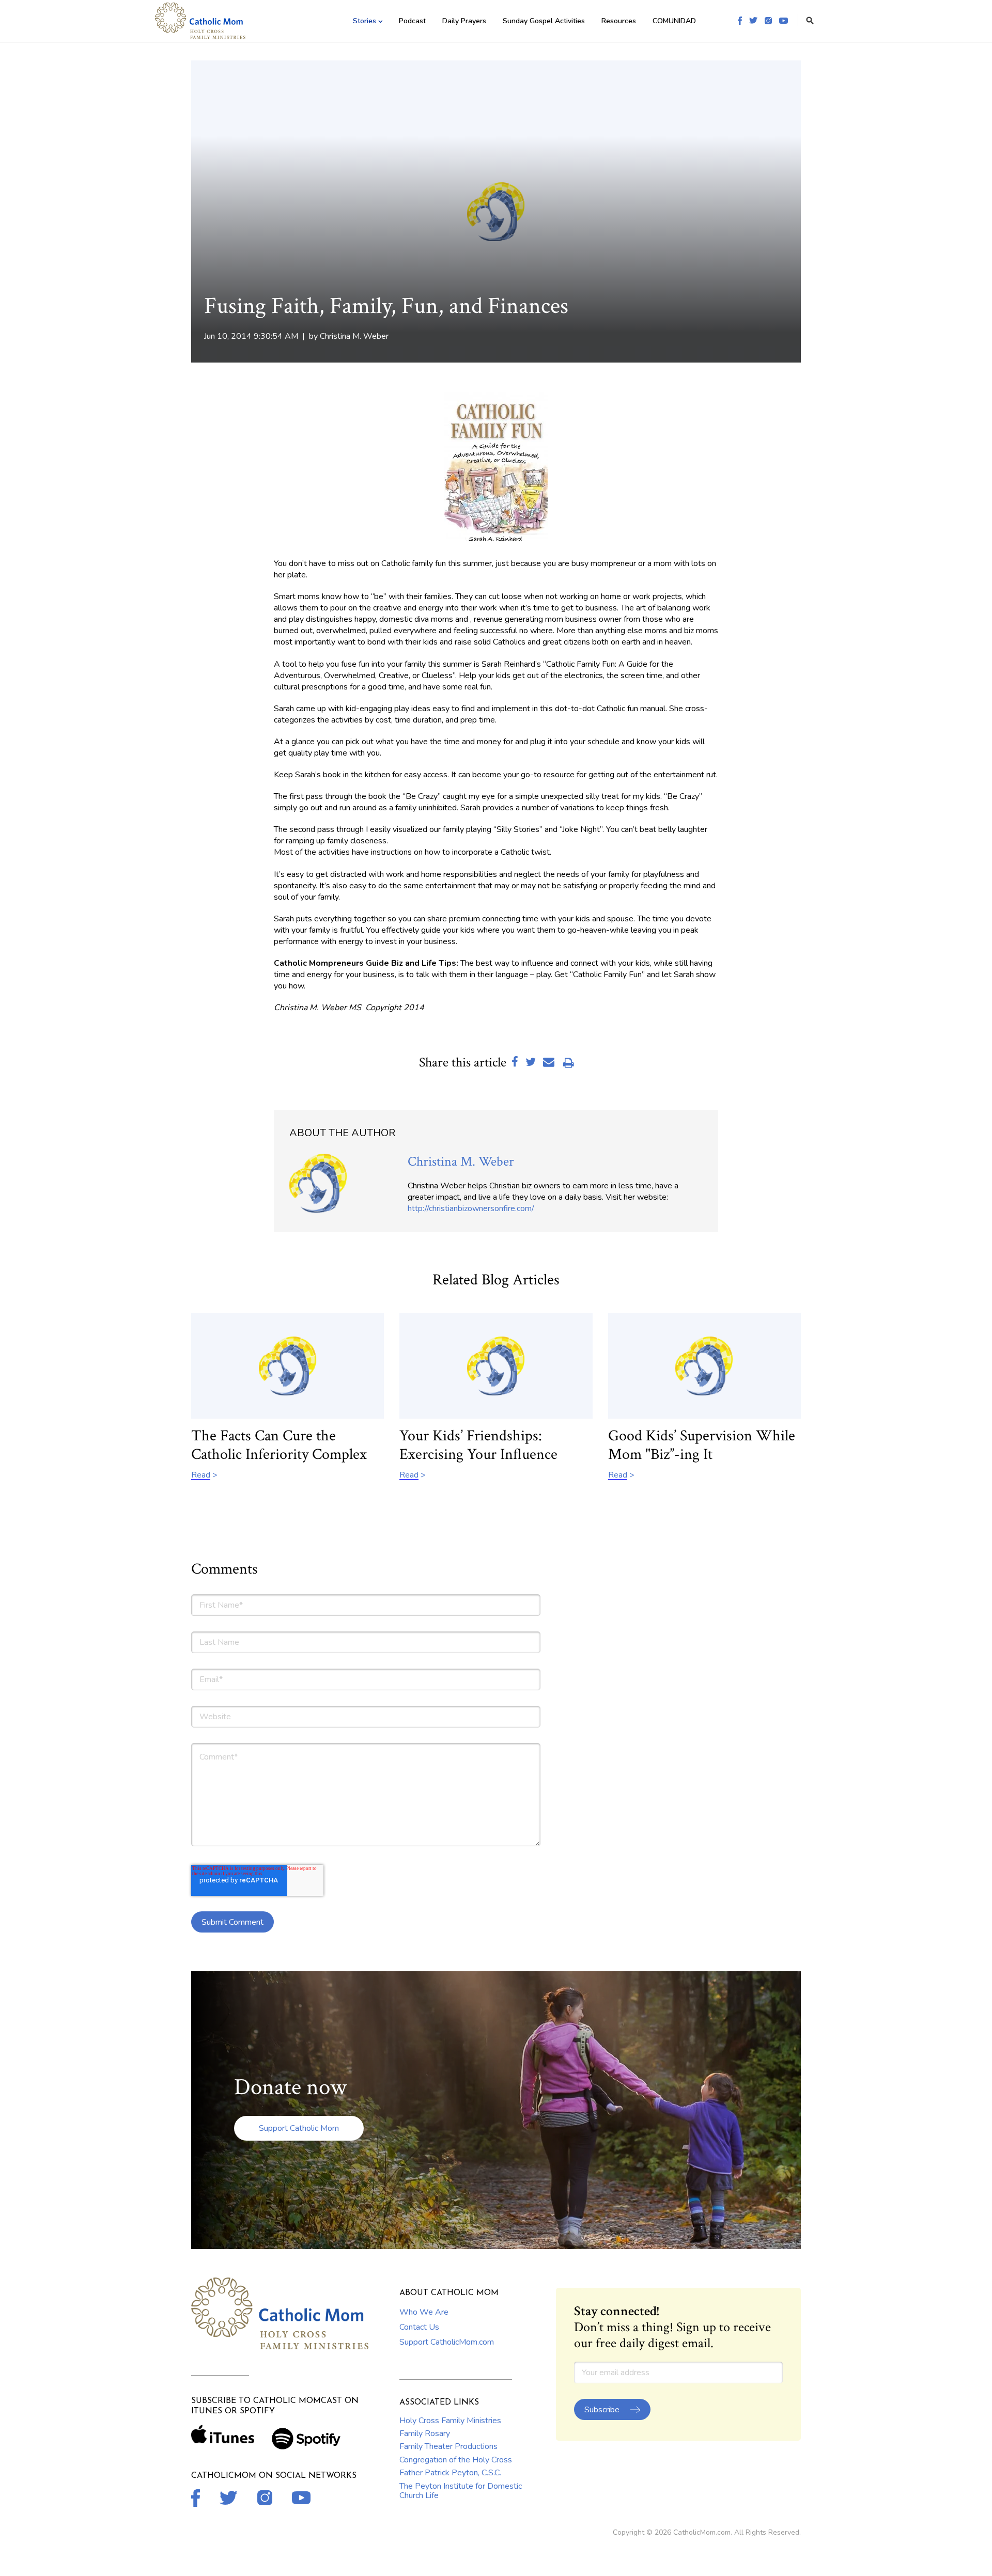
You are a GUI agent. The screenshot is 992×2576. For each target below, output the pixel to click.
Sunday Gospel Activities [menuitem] (544, 21)
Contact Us (419, 2327)
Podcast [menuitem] (412, 21)
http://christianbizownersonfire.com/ (471, 1208)
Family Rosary (425, 2433)
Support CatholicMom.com (447, 2342)
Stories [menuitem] (365, 21)
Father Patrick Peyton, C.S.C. (450, 2473)
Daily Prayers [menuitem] (464, 21)
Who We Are (424, 2312)
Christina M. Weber (354, 336)
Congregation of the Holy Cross (456, 2460)
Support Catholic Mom (299, 2128)
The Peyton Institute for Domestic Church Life (461, 2491)
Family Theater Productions (448, 2446)
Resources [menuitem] (619, 21)
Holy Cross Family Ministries (450, 2421)
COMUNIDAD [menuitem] (674, 21)
